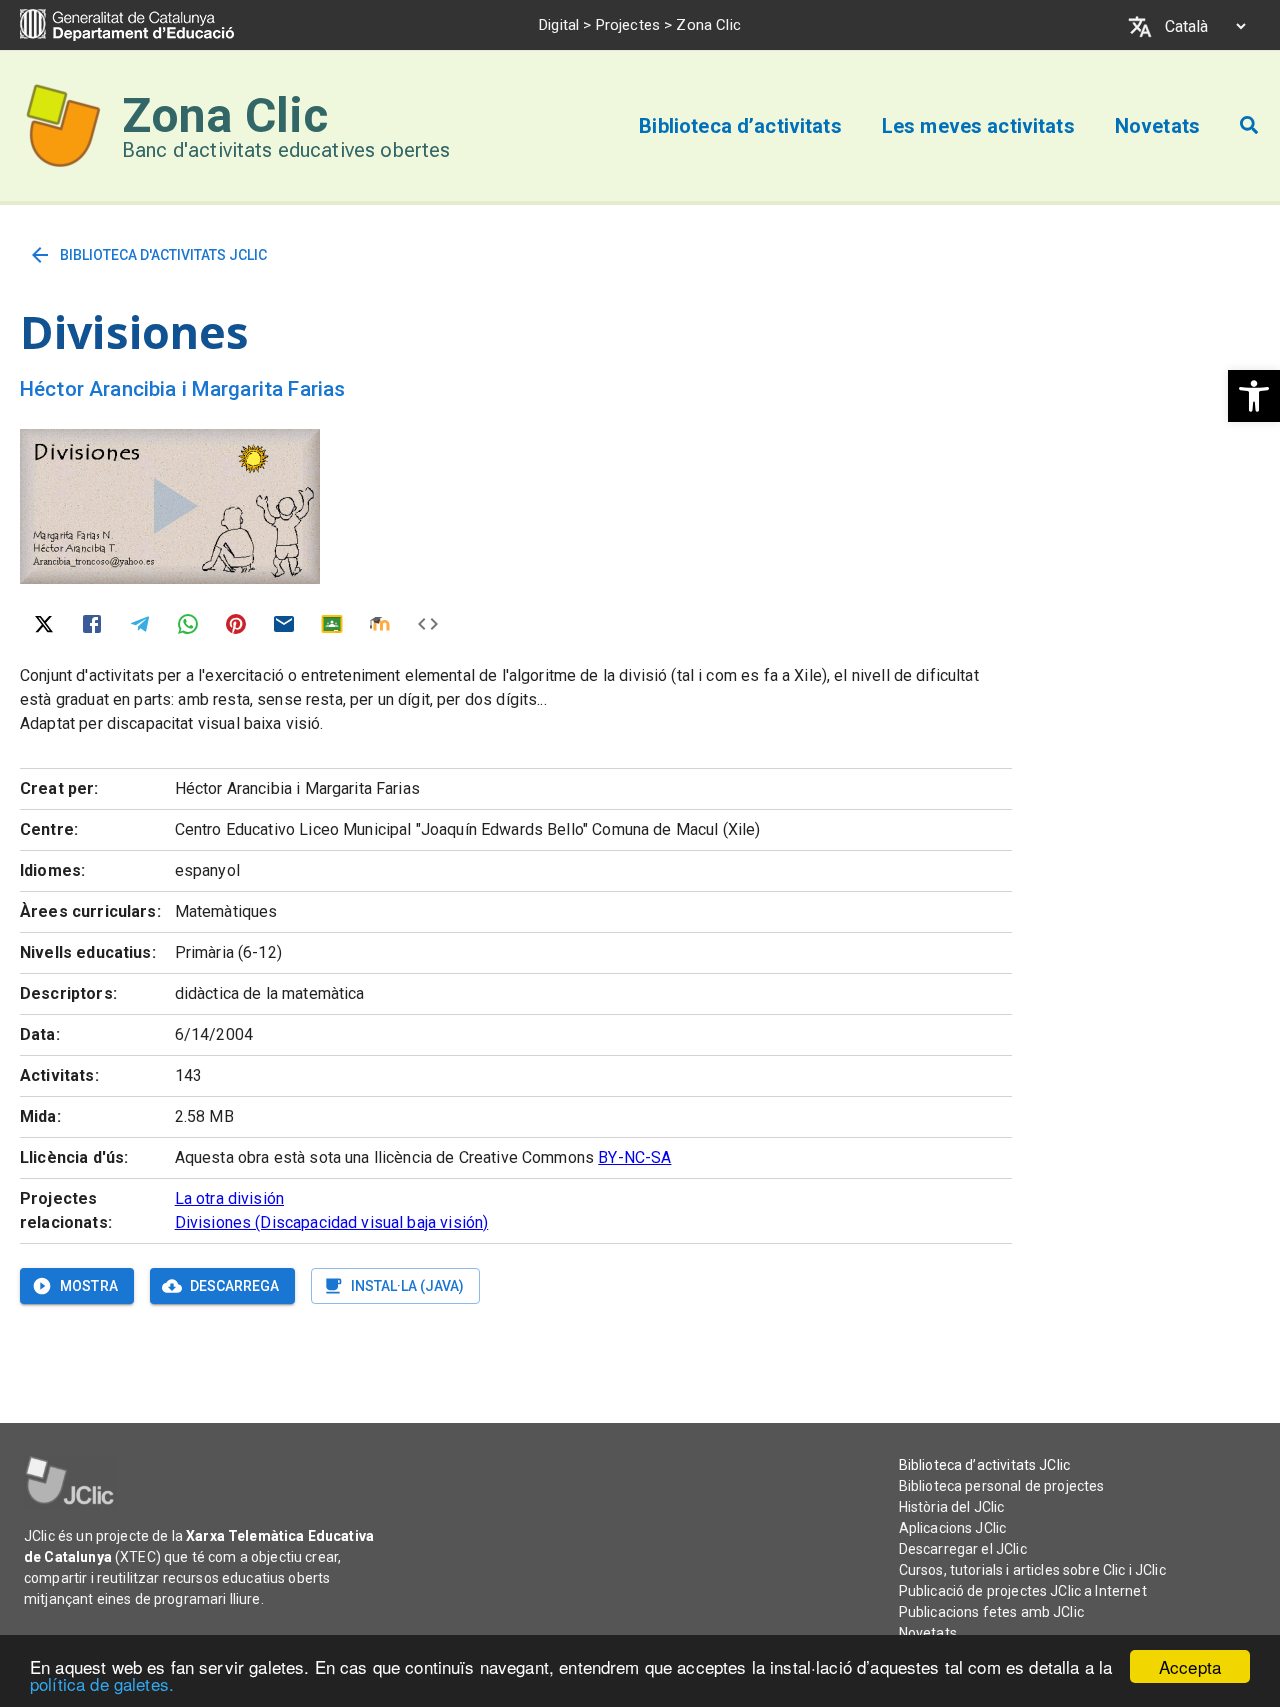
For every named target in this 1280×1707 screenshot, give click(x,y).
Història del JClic (952, 1507)
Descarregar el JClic (963, 1549)
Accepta (1190, 1666)
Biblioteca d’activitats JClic (984, 1465)
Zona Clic (225, 115)
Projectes (628, 25)
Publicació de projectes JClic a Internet (1023, 1591)
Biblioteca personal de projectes (1002, 1486)
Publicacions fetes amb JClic (991, 1612)
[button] (1254, 396)
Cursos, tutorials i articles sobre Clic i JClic (1032, 1570)
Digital (559, 25)
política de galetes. (102, 1683)
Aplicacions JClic (953, 1528)
